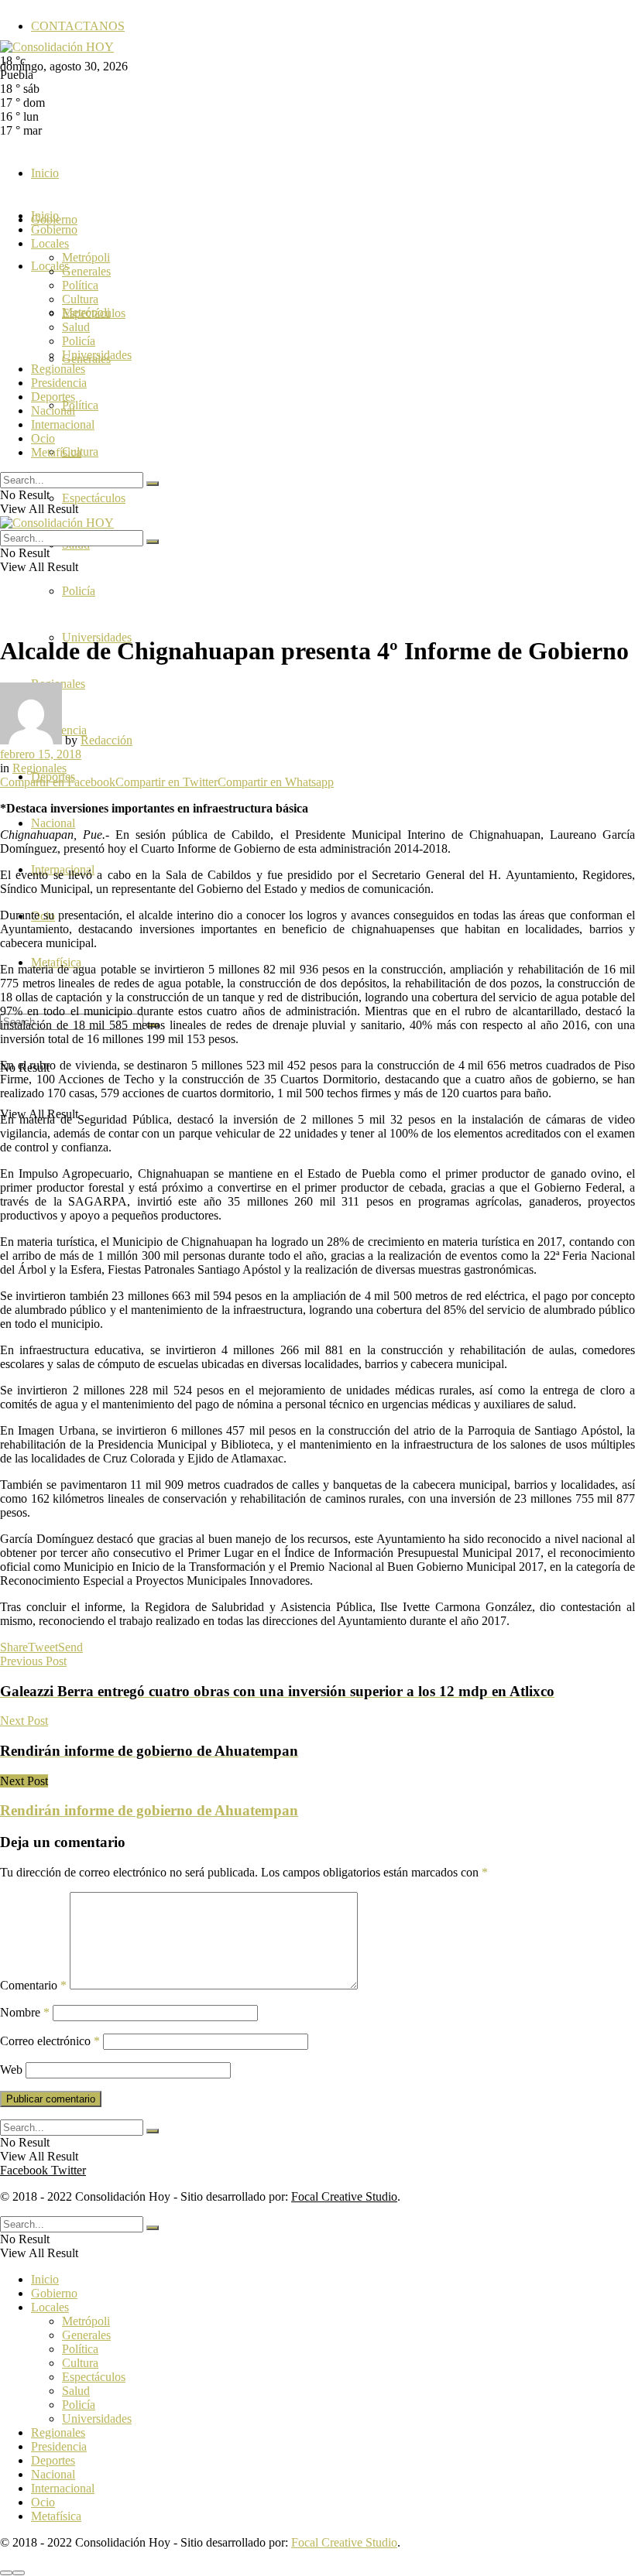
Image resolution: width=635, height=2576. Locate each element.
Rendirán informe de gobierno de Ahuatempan (149, 1810)
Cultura (80, 299)
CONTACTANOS (78, 26)
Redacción (106, 740)
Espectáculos (94, 498)
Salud (76, 327)
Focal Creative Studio (344, 2196)
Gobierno (54, 229)
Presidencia (59, 383)
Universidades (97, 355)
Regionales (58, 369)
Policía (79, 591)
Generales (86, 271)
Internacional (63, 424)
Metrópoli (86, 257)
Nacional (53, 823)
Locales (50, 243)
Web (11, 2070)
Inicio (45, 173)
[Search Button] (153, 484)
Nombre (25, 2012)
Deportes (53, 397)
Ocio (43, 438)
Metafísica (56, 452)
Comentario (33, 1985)
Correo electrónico (50, 2041)
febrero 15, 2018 (41, 754)
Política (80, 405)
